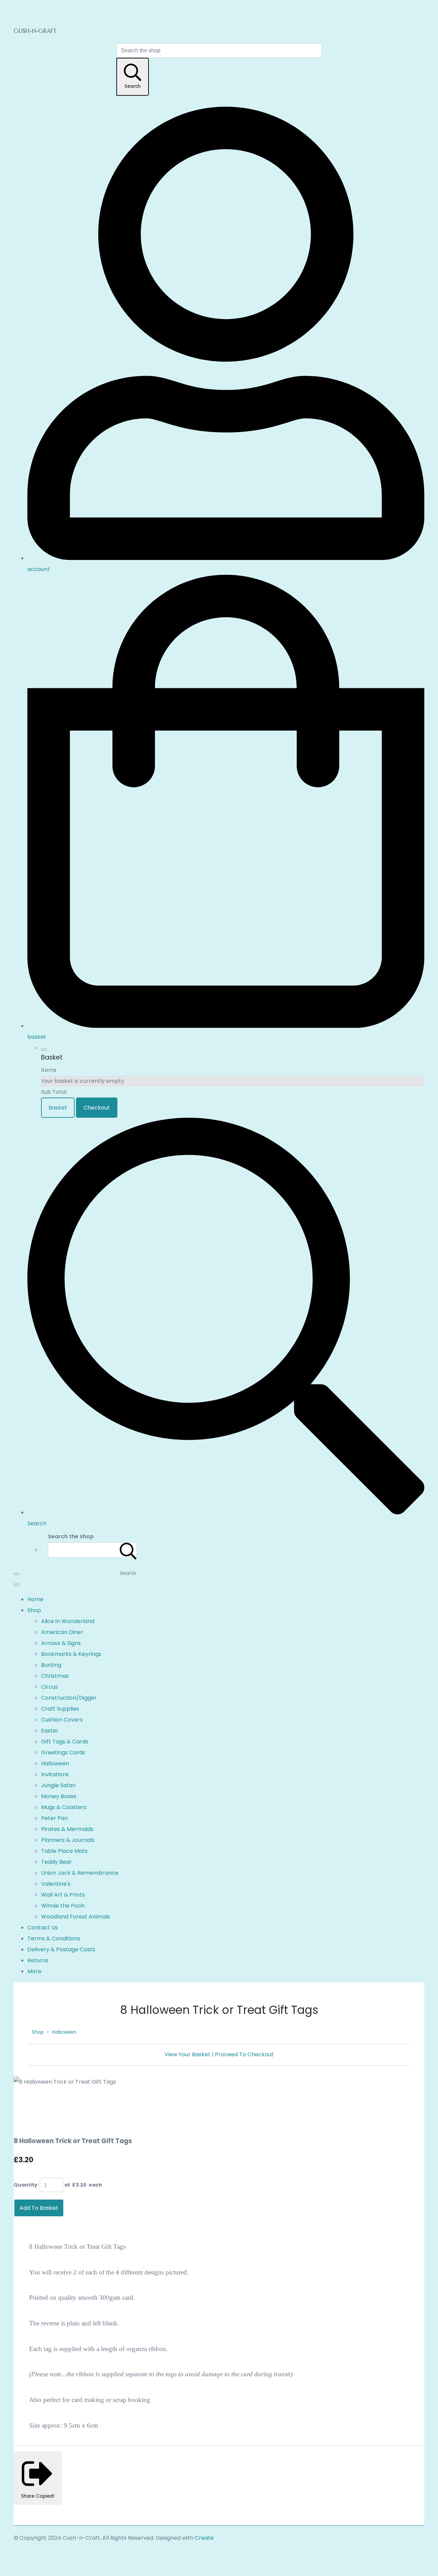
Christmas (55, 1676)
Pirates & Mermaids (67, 1829)
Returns (38, 1960)
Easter (50, 1731)
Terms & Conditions (54, 1938)
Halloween (55, 1763)
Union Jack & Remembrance (80, 1873)
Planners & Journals (68, 1840)
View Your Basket (188, 2054)
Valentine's (56, 1884)
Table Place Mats (64, 1851)
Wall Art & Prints (63, 1895)
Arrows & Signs (61, 1643)
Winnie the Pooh (63, 1906)
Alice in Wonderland (68, 1621)
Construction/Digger (69, 1698)
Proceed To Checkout (244, 2054)
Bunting (51, 1665)
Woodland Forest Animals (75, 1917)
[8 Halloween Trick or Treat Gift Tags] (25, 2103)
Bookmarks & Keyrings (71, 1654)
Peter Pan (54, 1818)
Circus (49, 1687)
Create (204, 2538)
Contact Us (43, 1928)
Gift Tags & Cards (65, 1742)
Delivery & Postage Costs (61, 1949)
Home (35, 1599)
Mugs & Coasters (64, 1807)
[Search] (128, 1550)
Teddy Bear (56, 1862)
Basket (58, 1108)
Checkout (97, 1108)
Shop (34, 1610)
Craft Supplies (60, 1709)
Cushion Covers (62, 1720)
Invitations (55, 1774)
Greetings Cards (63, 1752)
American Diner (62, 1632)
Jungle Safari (58, 1785)
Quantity (25, 2185)
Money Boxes (59, 1796)
